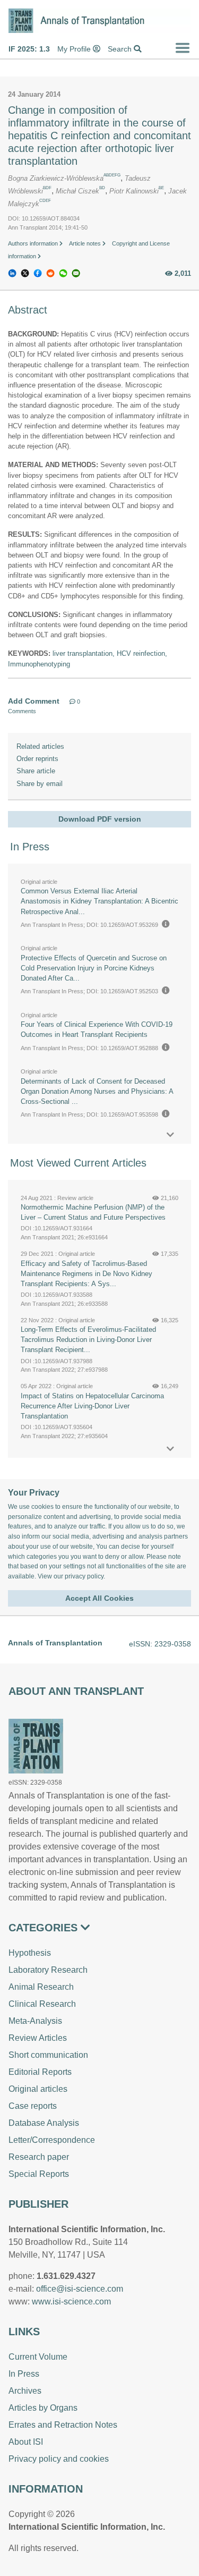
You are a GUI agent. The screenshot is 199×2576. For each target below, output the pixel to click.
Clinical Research (42, 2004)
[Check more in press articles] (170, 1135)
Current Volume (38, 2357)
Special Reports (39, 2174)
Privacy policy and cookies (59, 2459)
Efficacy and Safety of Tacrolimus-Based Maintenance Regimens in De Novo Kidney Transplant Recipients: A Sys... (86, 1274)
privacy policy (84, 1576)
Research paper (39, 2157)
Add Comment (34, 701)
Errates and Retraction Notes (63, 2425)
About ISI (26, 2442)
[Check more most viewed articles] (170, 1449)
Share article (36, 771)
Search (121, 49)
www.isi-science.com (71, 2301)
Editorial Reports (40, 2072)
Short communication (48, 2055)
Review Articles (38, 2038)
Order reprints (37, 759)
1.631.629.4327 (66, 2276)
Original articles (38, 2089)
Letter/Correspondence (52, 2140)
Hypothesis (30, 1953)
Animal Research (41, 1987)
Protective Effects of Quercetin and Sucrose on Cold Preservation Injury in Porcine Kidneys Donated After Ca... (94, 968)
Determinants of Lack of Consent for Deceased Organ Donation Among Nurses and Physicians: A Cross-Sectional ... (97, 1091)
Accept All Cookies (99, 1598)
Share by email (40, 784)
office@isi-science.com (80, 2289)
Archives (25, 2391)
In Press (24, 2374)
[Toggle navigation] (183, 48)
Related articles (40, 746)
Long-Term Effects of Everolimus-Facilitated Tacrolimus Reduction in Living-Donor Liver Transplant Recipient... (88, 1340)
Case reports (33, 2106)
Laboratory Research (48, 1970)
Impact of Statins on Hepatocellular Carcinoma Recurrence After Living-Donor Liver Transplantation (92, 1406)
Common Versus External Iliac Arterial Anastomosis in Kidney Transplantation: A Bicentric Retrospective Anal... (99, 901)
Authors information (34, 243)
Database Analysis (44, 2123)
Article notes (86, 243)
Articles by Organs (43, 2408)
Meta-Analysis (35, 2021)
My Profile (75, 49)
